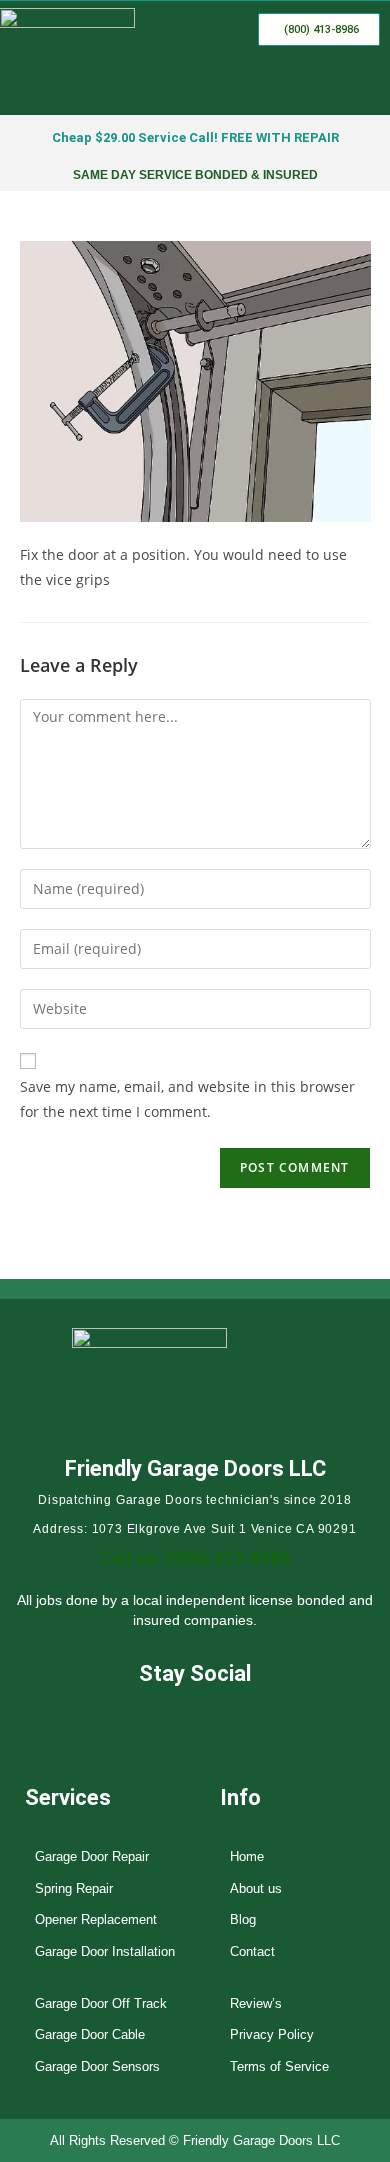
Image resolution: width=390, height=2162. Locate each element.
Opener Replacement (96, 1919)
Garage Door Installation (105, 1951)
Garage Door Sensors (97, 2066)
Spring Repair (74, 1888)
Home (247, 1856)
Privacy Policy (272, 2034)
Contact (252, 1951)
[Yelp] (225, 1722)
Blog (243, 1919)
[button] (364, 85)
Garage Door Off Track (101, 2003)
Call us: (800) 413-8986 (195, 1557)
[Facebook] (166, 1722)
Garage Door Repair (92, 1856)
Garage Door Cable (90, 2034)
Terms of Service (279, 2066)
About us (256, 1888)
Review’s (256, 2003)
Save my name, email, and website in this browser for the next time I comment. (187, 1099)
